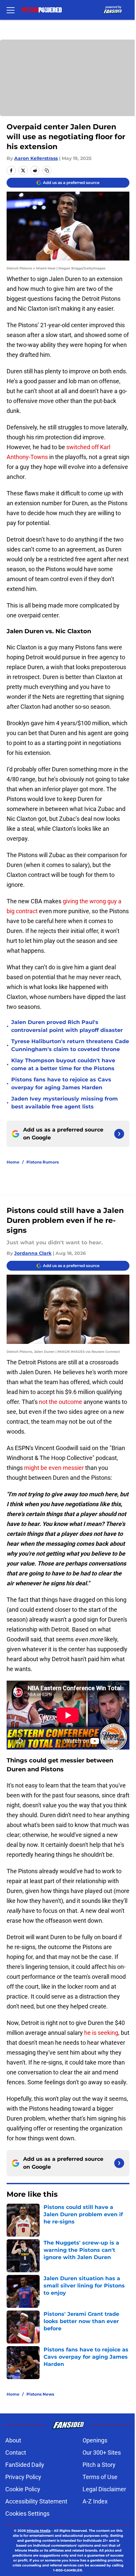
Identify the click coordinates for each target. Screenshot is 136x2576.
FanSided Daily (25, 2465)
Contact (16, 2452)
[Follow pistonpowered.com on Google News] (119, 1134)
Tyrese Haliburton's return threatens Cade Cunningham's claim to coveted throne (70, 1045)
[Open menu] (11, 10)
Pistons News (40, 2394)
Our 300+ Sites (102, 2452)
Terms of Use (100, 2477)
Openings (95, 2440)
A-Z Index (95, 2501)
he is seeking (101, 2033)
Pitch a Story (99, 2465)
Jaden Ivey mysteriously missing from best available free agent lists (65, 1103)
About (13, 2440)
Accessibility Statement (36, 2501)
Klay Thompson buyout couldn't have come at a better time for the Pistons (63, 1064)
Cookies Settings (27, 2514)
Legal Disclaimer (104, 2489)
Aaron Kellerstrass (36, 158)
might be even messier (55, 1468)
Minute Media (39, 2531)
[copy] (47, 171)
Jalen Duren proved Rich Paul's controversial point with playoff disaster (67, 1026)
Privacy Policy (23, 2477)
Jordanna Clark (33, 1253)
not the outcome (61, 1402)
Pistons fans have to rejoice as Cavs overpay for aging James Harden (61, 1084)
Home (13, 1162)
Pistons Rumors (43, 1162)
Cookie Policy (23, 2489)
